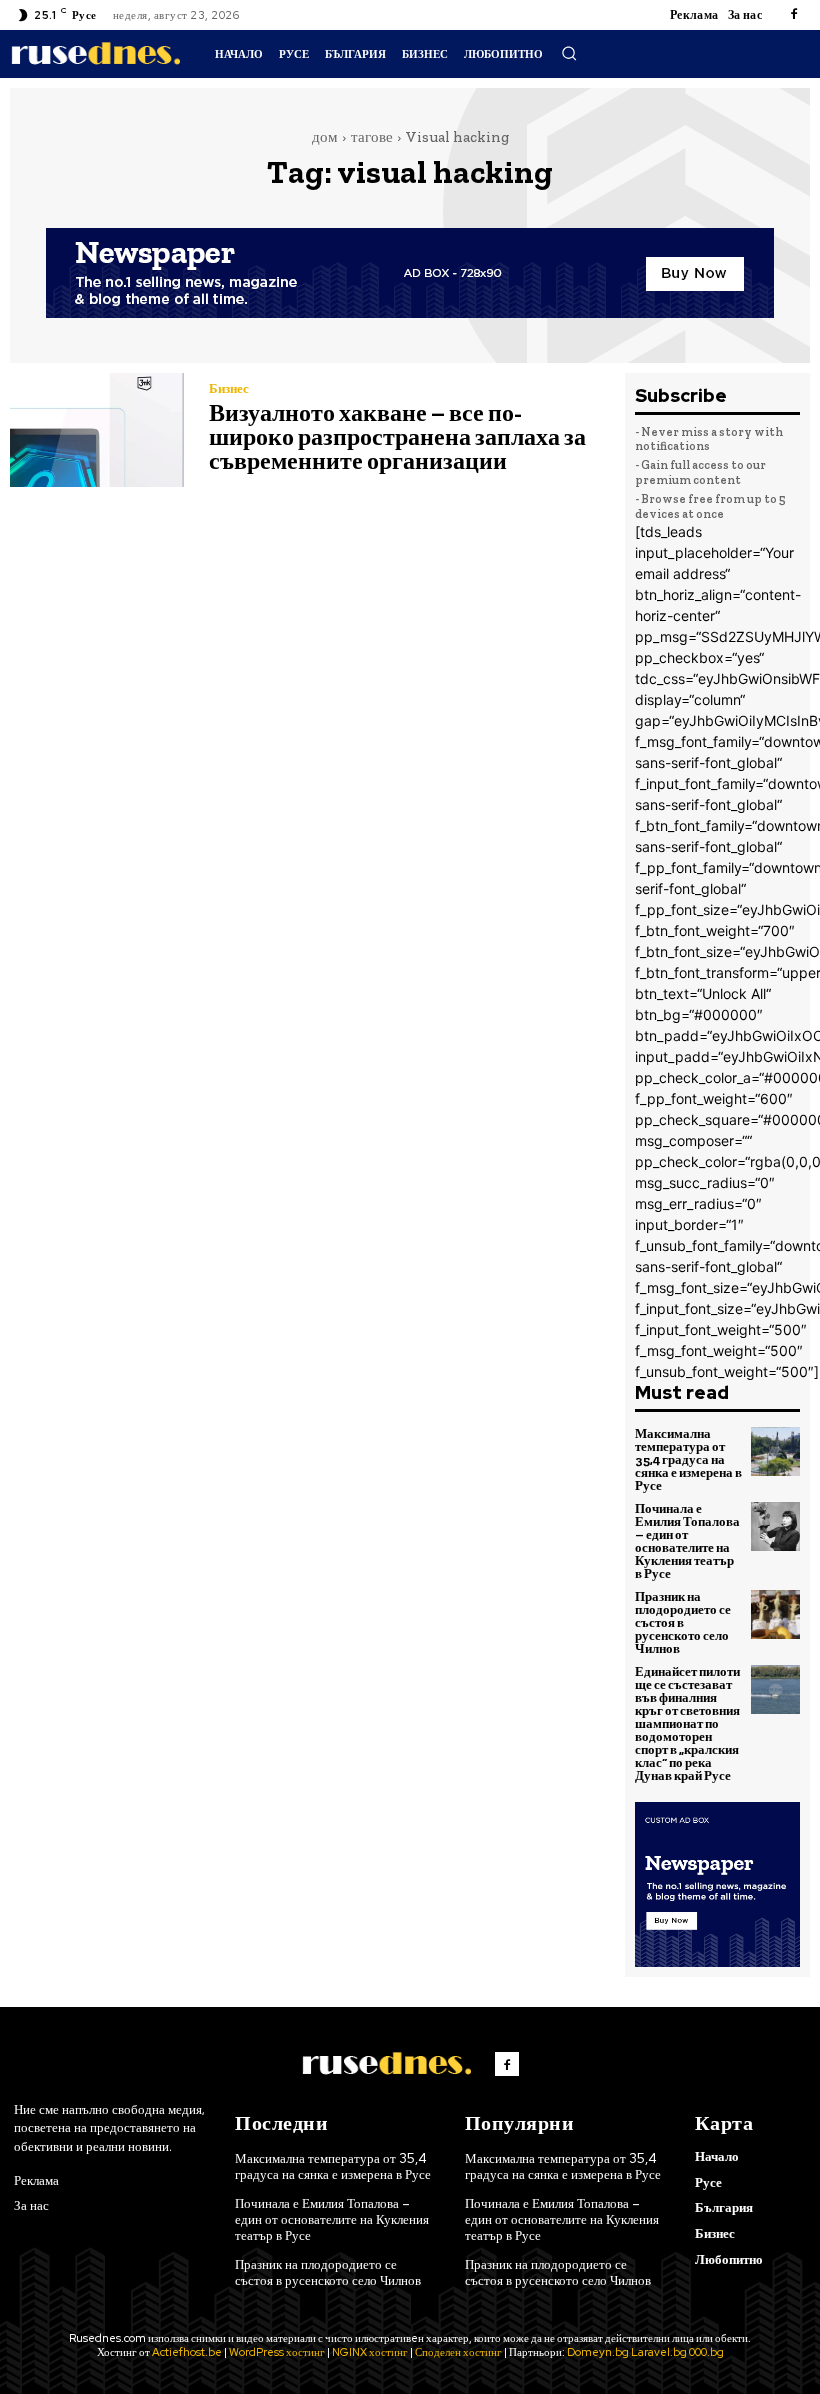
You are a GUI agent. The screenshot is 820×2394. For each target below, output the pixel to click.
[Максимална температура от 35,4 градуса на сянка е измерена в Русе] (776, 1452)
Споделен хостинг (458, 2352)
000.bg (706, 2352)
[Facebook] (794, 15)
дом (325, 137)
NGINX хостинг (370, 2352)
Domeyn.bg (598, 2352)
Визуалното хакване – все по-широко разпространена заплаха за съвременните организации (397, 436)
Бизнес (229, 388)
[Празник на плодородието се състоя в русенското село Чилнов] (776, 1615)
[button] (569, 53)
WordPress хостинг (277, 2352)
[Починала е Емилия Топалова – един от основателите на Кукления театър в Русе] (776, 1527)
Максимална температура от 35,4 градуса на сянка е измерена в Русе (688, 1459)
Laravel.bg (659, 2352)
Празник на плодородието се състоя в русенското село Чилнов (683, 1622)
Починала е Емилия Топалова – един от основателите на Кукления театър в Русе (687, 1541)
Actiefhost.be (187, 2352)
